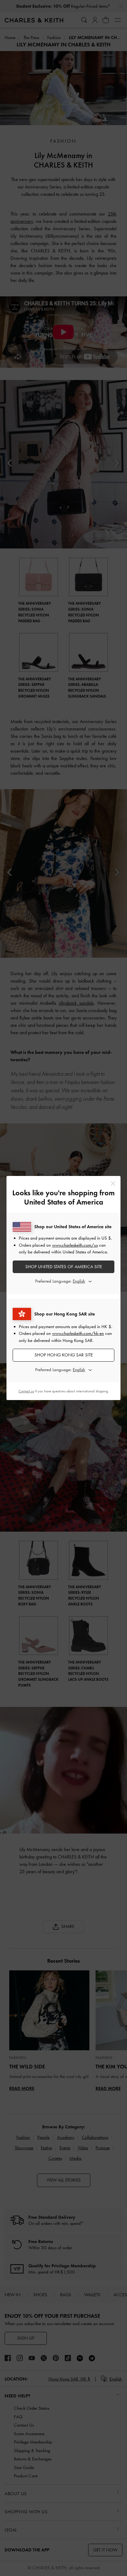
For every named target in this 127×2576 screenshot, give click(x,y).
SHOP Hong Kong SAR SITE (64, 1355)
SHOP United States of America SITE (64, 1267)
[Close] (113, 1183)
